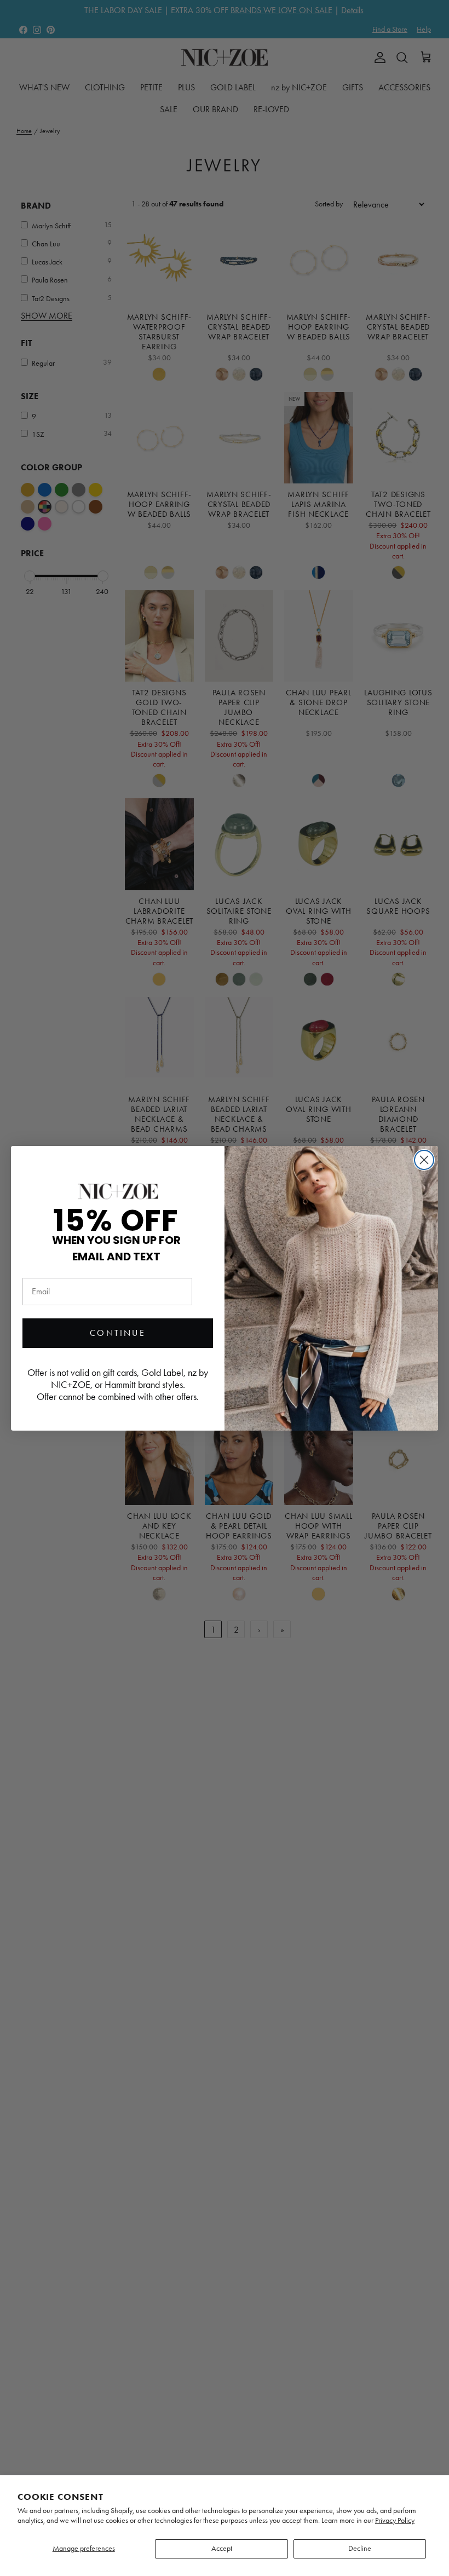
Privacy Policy (395, 2520)
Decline (360, 2548)
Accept (222, 2548)
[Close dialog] (424, 1160)
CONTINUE (118, 1333)
